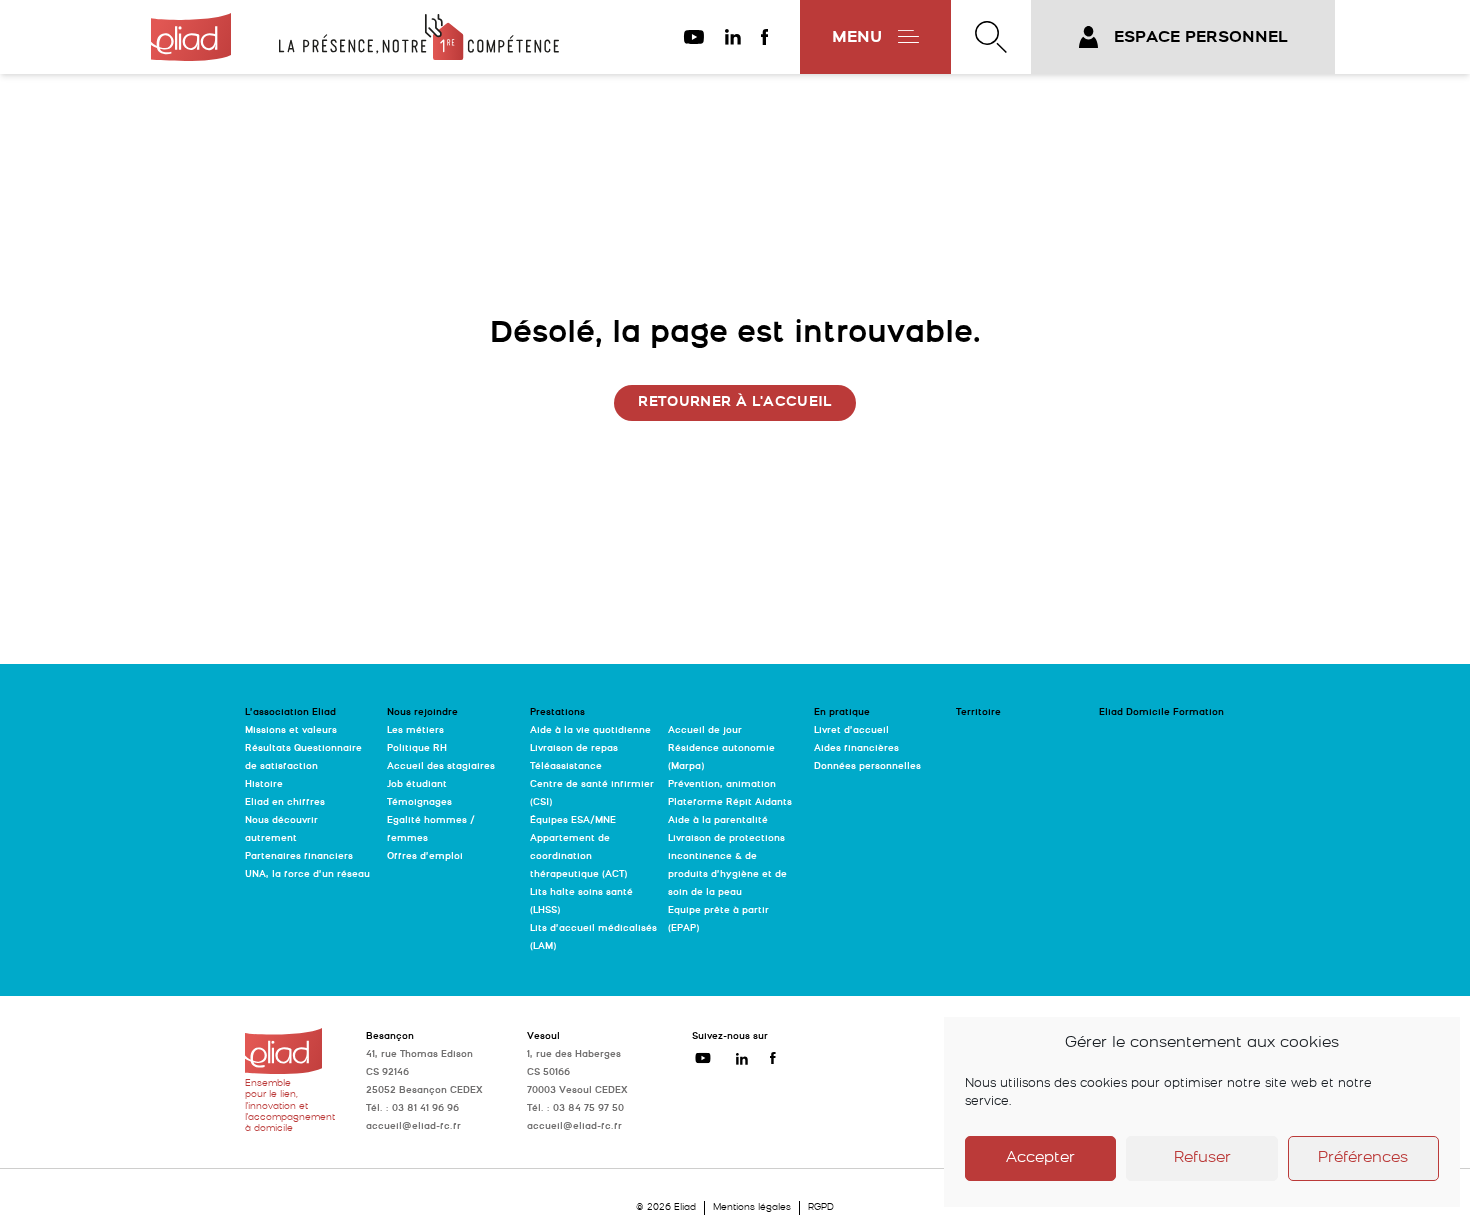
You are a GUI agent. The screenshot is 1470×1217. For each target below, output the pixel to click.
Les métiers (415, 730)
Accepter (1040, 1158)
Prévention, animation (722, 784)
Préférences (1363, 1158)
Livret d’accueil (851, 730)
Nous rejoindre (422, 712)
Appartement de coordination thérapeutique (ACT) (578, 856)
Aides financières (856, 748)
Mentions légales (752, 1207)
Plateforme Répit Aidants (730, 802)
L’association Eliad (290, 712)
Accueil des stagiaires (441, 766)
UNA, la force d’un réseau (307, 874)
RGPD (821, 1207)
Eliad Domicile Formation (1161, 712)
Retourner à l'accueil (734, 402)
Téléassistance (566, 766)
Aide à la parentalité (718, 820)
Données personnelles (867, 766)
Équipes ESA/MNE (573, 820)
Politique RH (417, 748)
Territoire (978, 712)
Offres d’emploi (425, 856)
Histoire (264, 784)
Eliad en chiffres (285, 802)
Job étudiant (417, 784)
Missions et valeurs (291, 730)
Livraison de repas (574, 748)
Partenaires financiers (299, 856)
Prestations (557, 712)
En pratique (842, 712)
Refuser (1202, 1158)
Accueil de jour (705, 730)
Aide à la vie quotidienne (590, 730)
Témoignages (419, 802)
